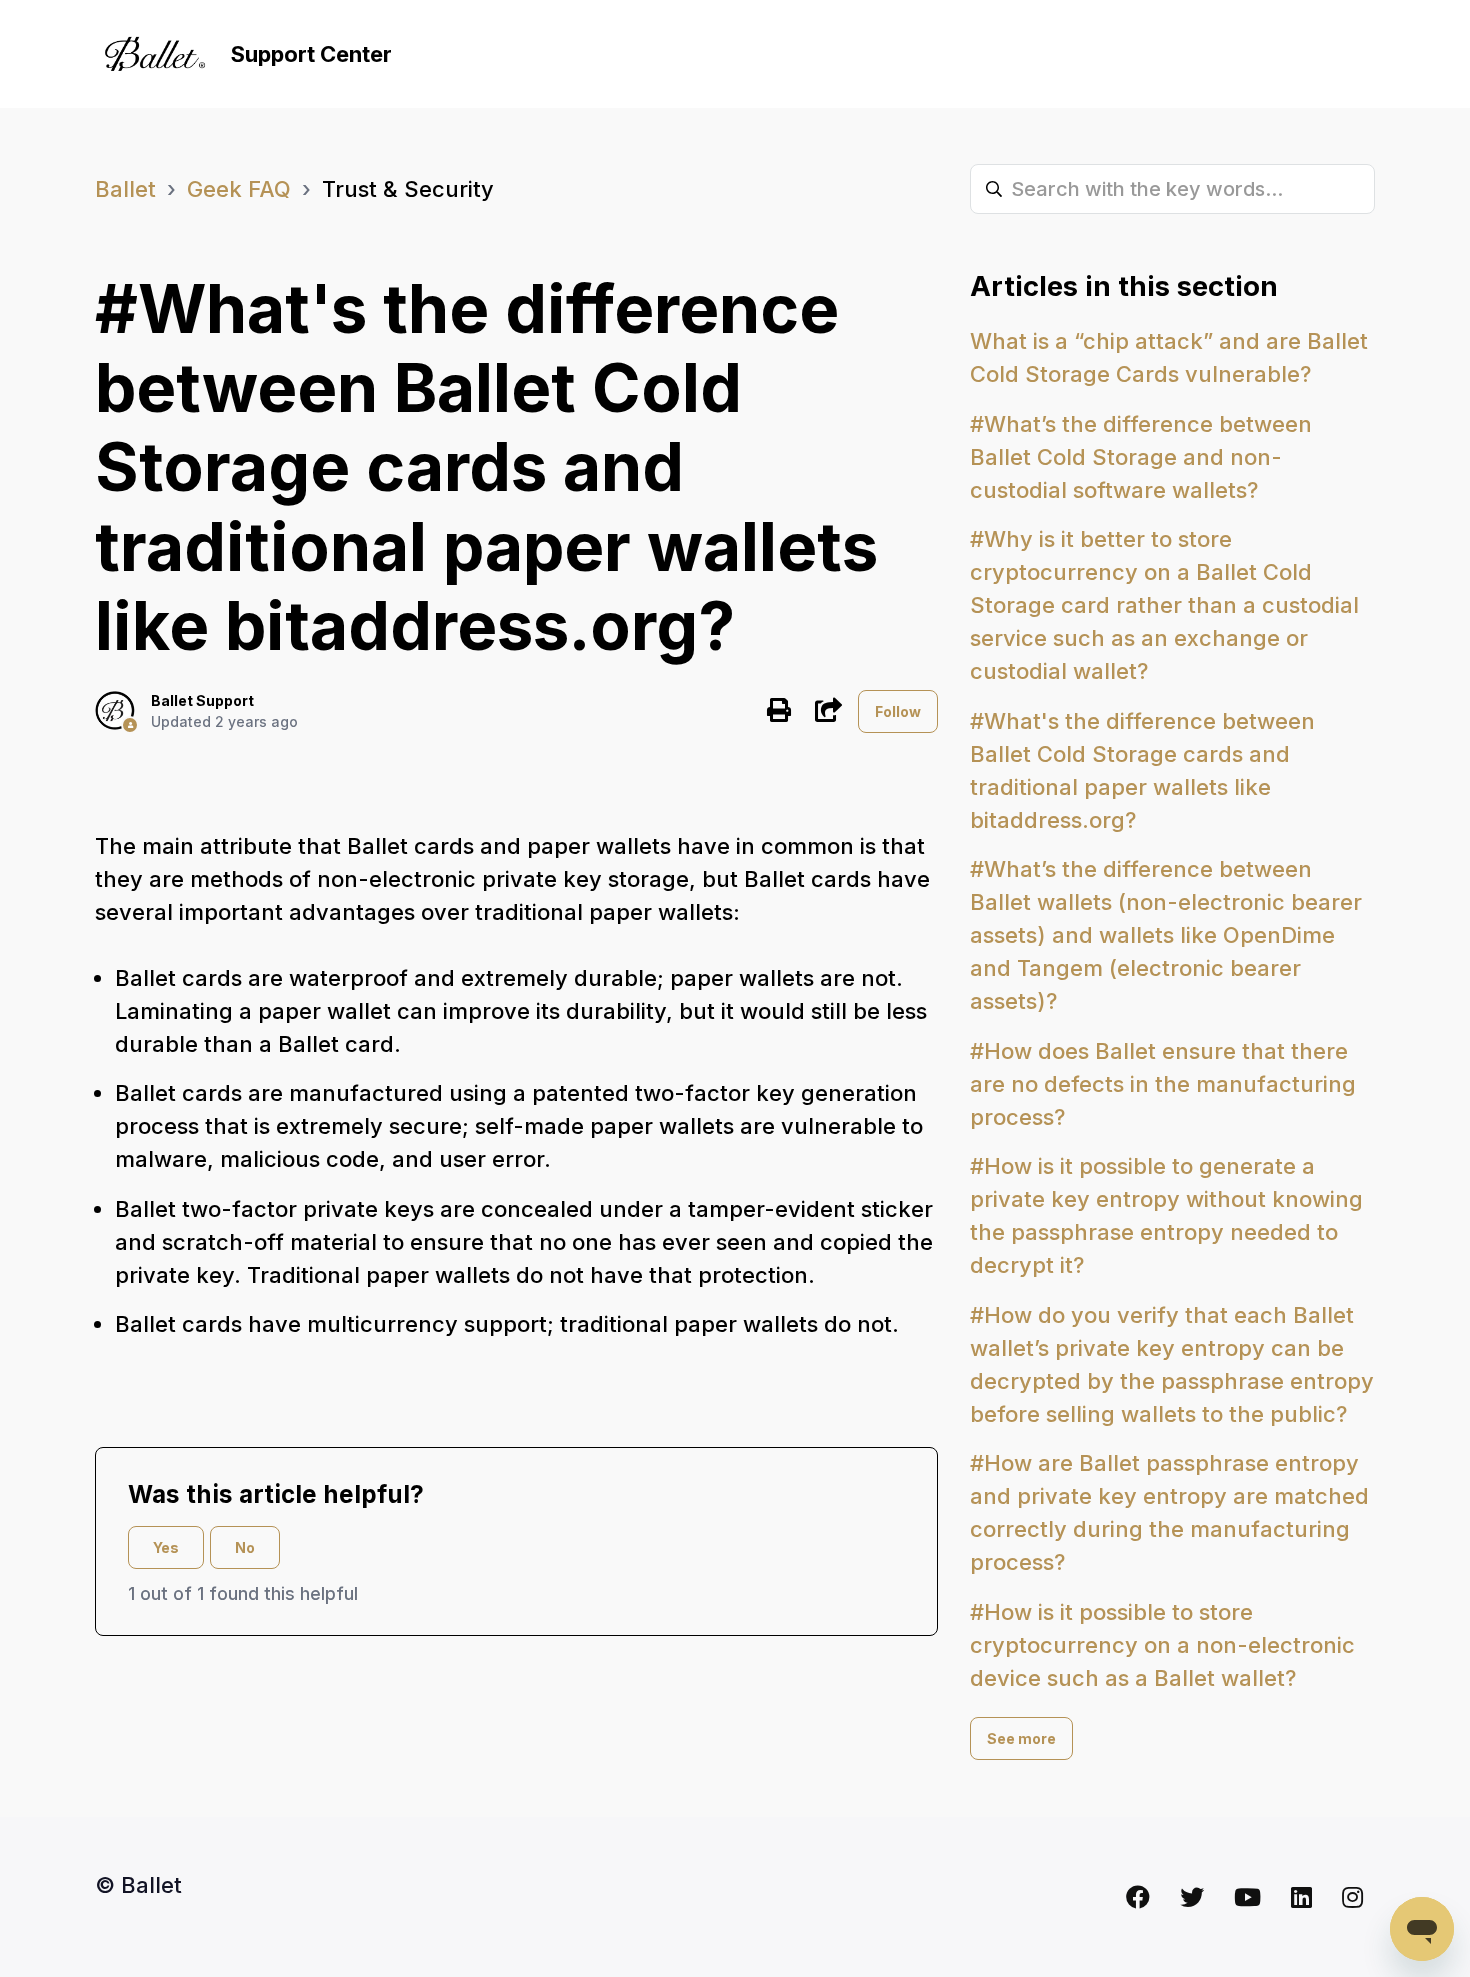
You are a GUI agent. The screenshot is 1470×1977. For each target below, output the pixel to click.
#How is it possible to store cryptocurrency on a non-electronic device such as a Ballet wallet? (1162, 1645)
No (245, 1547)
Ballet (125, 189)
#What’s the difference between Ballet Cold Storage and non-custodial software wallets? (1141, 457)
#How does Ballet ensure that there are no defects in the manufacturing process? (1163, 1084)
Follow (898, 711)
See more (1021, 1738)
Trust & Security (408, 189)
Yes (166, 1547)
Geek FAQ (239, 189)
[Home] (155, 54)
